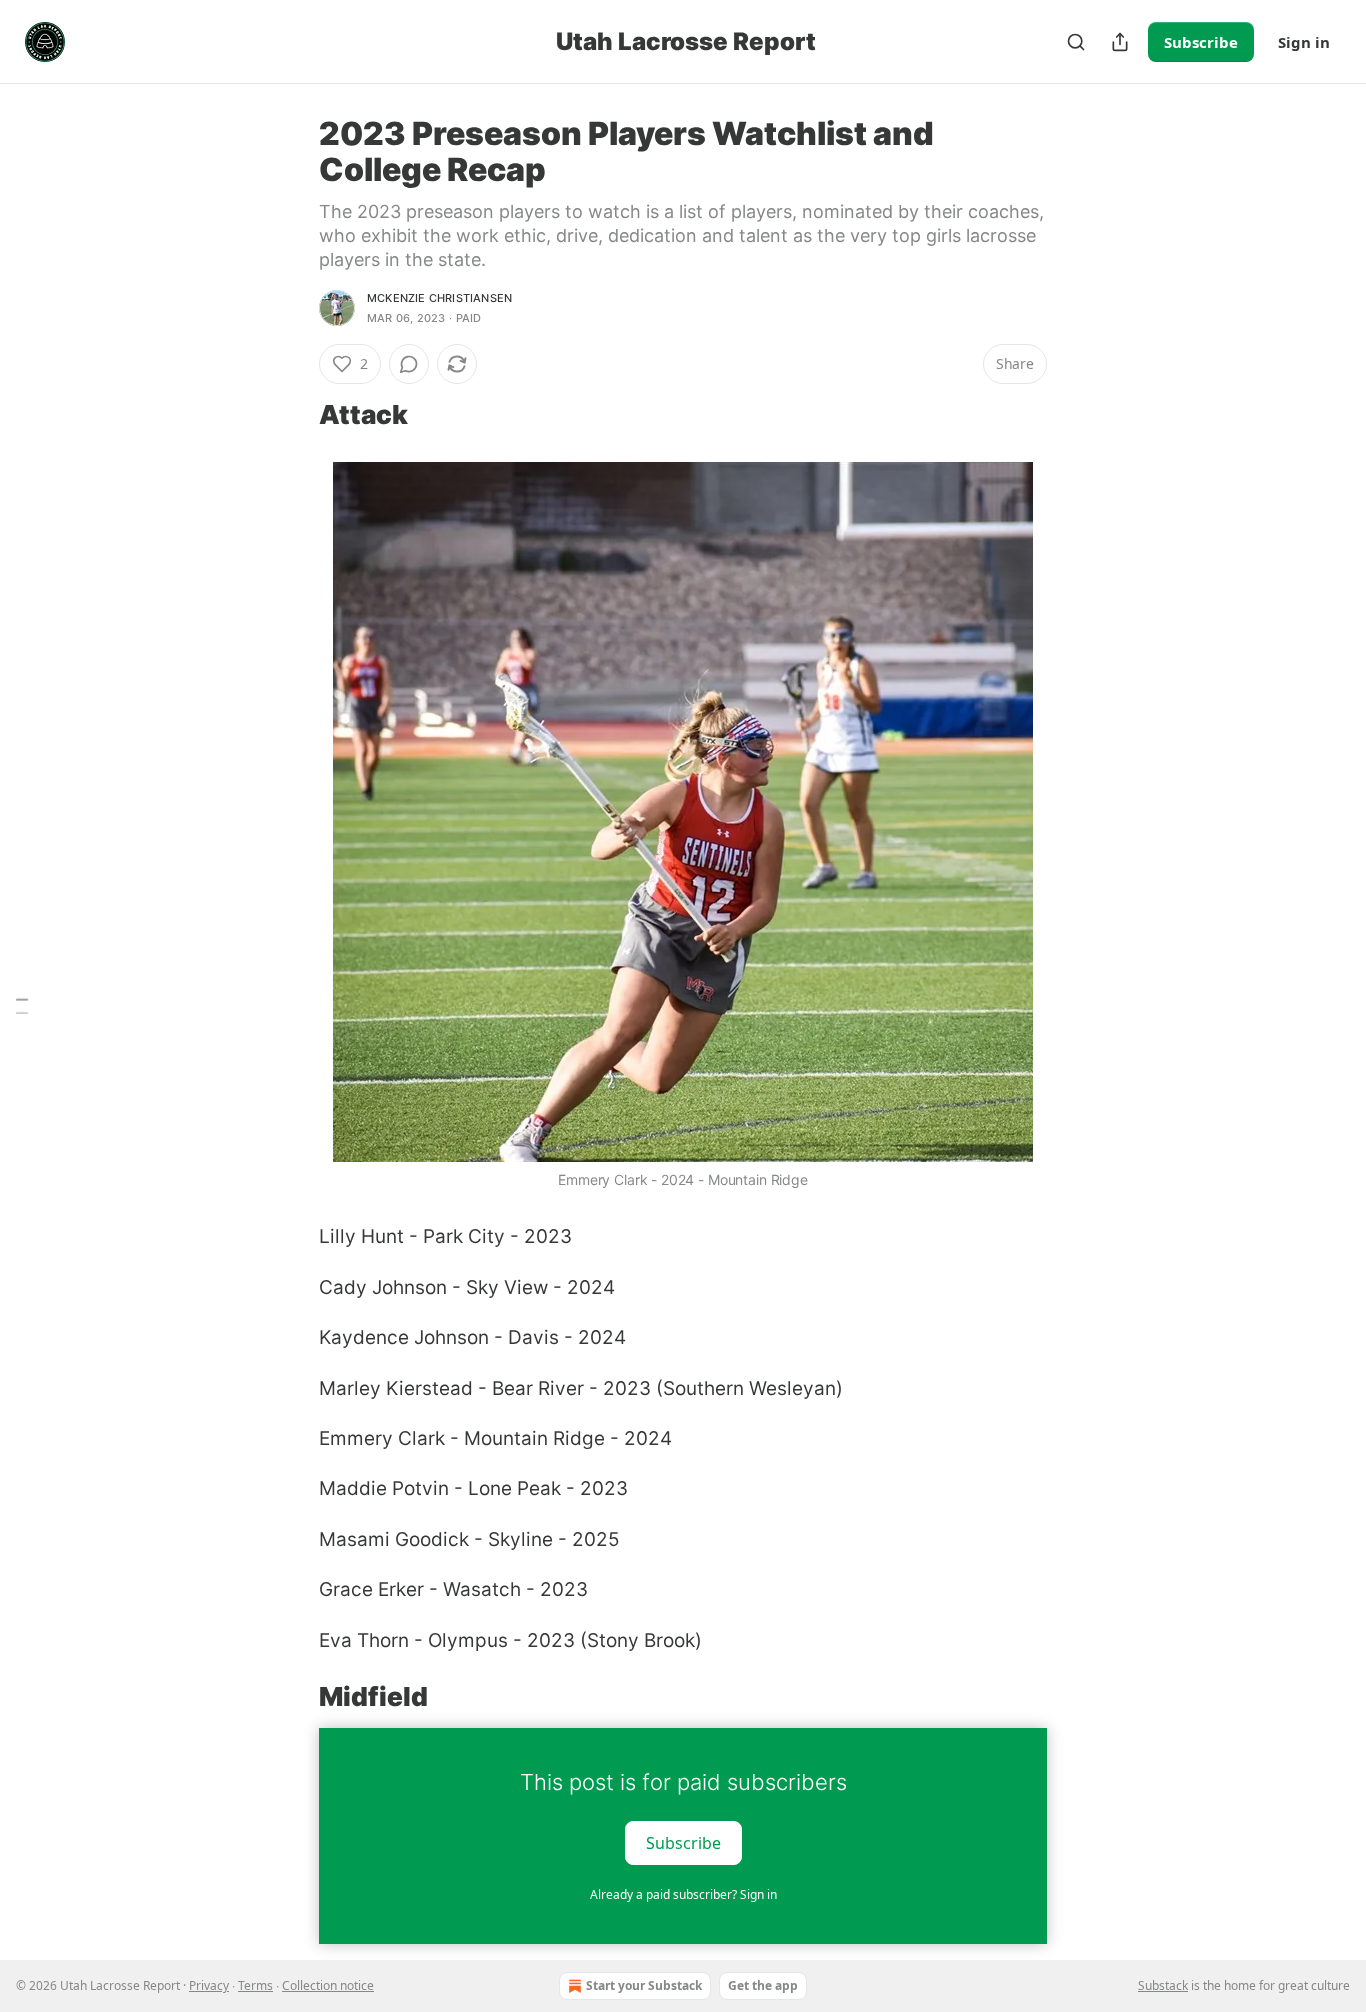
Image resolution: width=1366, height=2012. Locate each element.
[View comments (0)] (409, 364)
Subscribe (1201, 42)
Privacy (209, 1985)
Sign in (1304, 42)
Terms (255, 1985)
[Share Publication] (1120, 42)
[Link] (291, 415)
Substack (1163, 1985)
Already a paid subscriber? (683, 1894)
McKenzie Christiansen (439, 298)
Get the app (763, 1985)
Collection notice (328, 1985)
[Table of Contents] (22, 1006)
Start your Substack (644, 1985)
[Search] (1076, 42)
